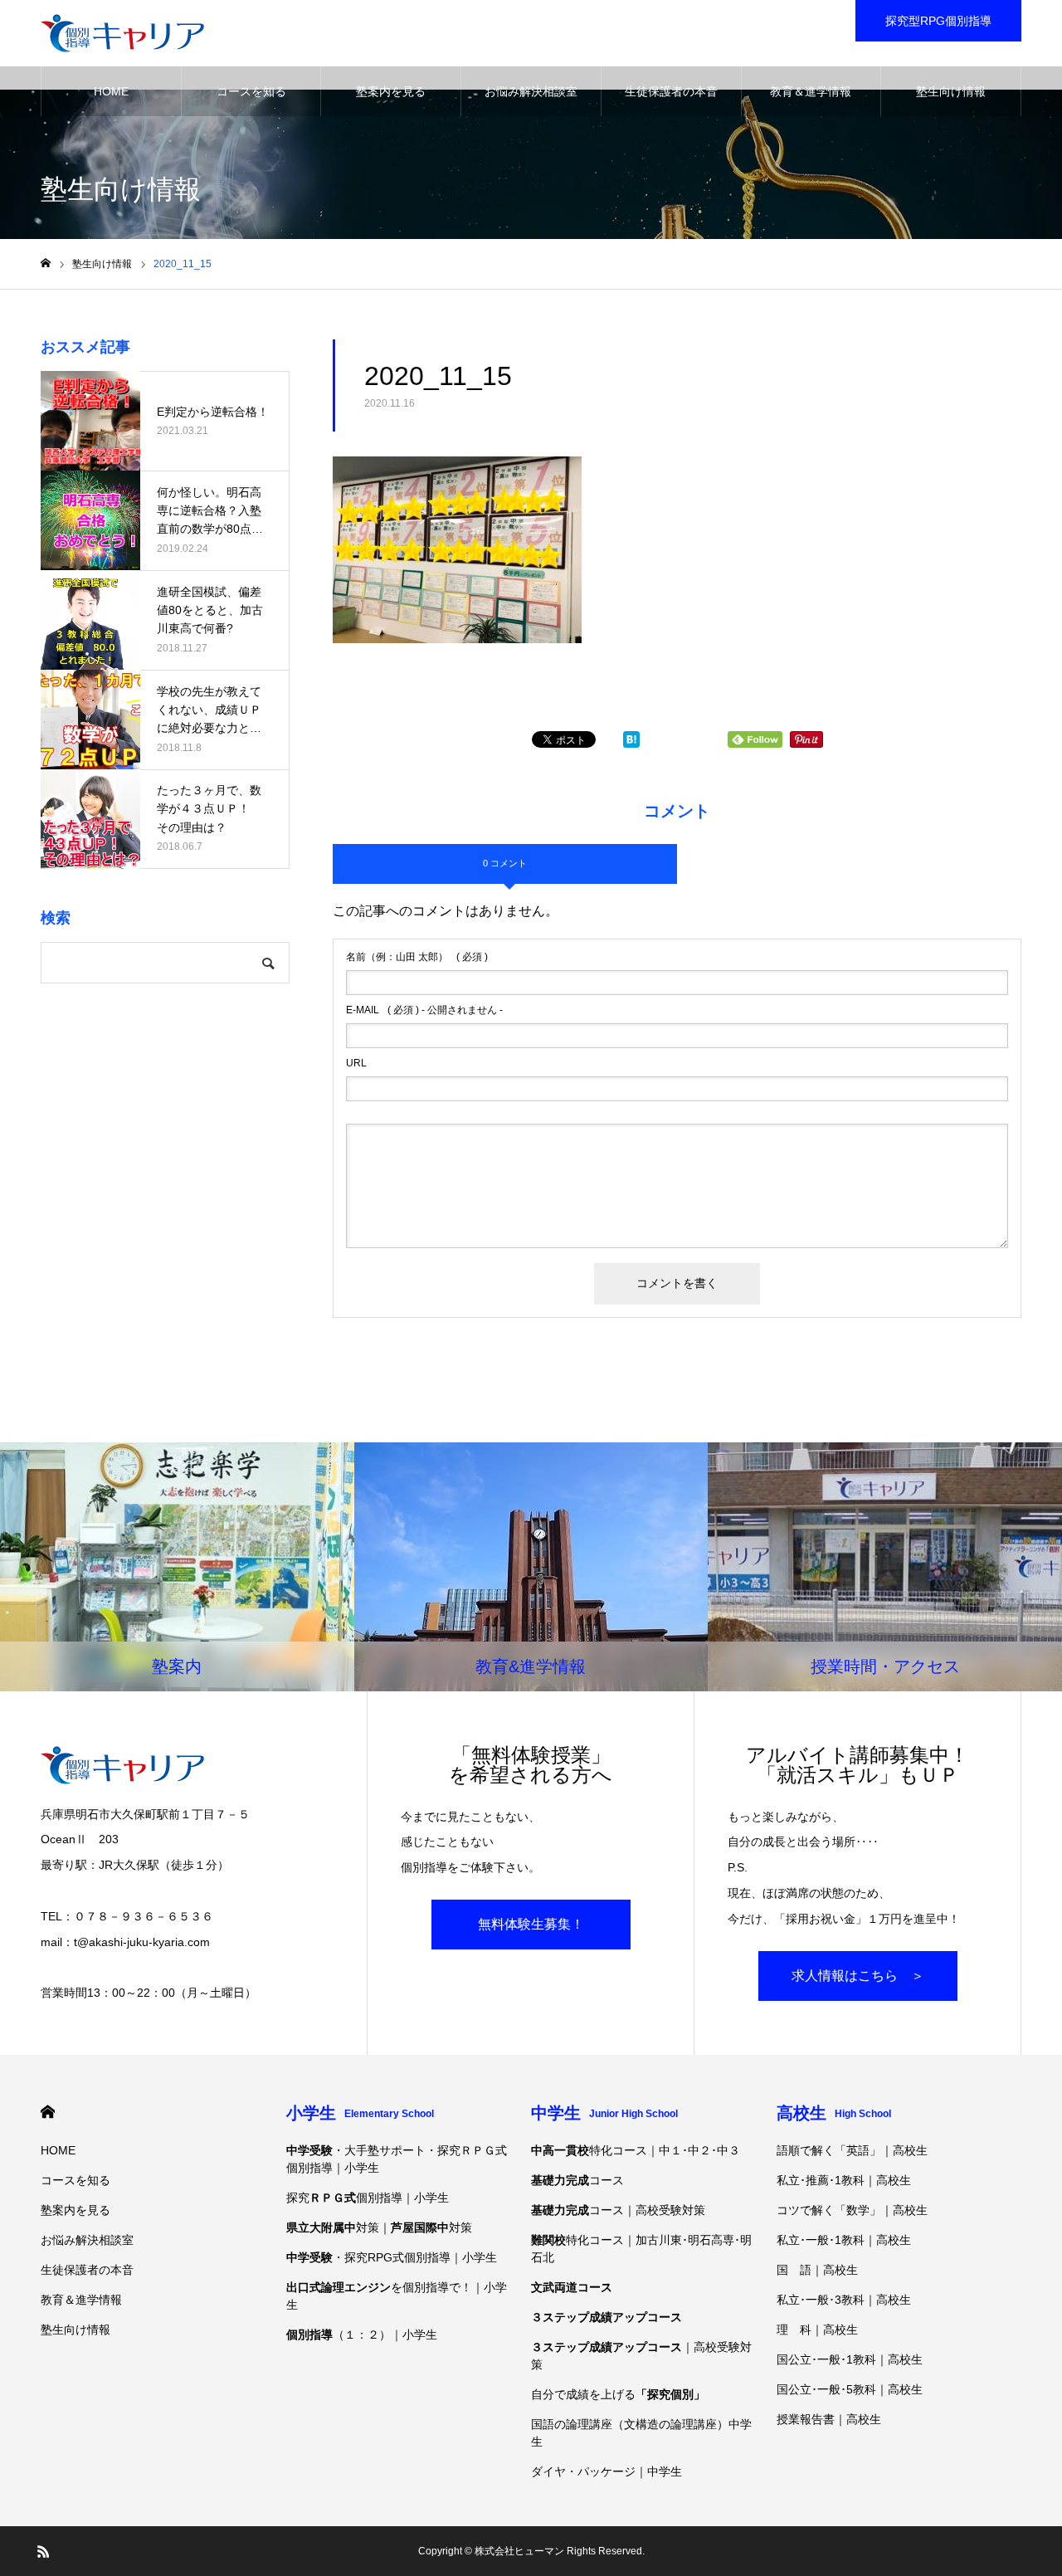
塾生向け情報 (951, 91)
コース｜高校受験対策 (618, 2210)
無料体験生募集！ (531, 1924)
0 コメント (505, 863)
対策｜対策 (379, 2227)
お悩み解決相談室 (531, 91)
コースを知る (251, 91)
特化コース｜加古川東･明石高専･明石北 (641, 2249)
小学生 (360, 2113)
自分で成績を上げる (618, 2394)
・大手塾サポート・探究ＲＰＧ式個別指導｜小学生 (397, 2159)
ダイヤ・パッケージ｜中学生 (607, 2471)
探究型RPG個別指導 (938, 21)
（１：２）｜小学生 (362, 2334)
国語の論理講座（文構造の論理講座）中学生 (641, 2433)
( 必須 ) (417, 957)
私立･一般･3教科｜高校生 (844, 2300)
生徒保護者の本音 (671, 91)
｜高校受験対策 (641, 2356)
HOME (111, 91)
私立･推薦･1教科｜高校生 (844, 2180)
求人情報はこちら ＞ (858, 1976)
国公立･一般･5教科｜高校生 (850, 2389)
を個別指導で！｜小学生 (397, 2296)
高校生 (834, 2113)
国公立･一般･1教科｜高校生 (850, 2359)
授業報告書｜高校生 (829, 2419)
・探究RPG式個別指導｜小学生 (392, 2257)
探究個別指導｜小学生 (368, 2198)
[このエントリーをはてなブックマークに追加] (631, 743)
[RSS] (43, 2551)
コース (577, 2180)
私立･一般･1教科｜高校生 (844, 2240)
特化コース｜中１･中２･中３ (636, 2150)
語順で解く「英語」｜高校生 (852, 2150)
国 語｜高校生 (817, 2270)
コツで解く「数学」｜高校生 (852, 2210)
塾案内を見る (391, 91)
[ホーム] (46, 263)
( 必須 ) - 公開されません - (424, 1010)
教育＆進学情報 (811, 91)
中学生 (604, 2113)
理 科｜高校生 (817, 2330)
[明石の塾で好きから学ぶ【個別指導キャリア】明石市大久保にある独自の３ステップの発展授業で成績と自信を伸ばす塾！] (122, 33)
